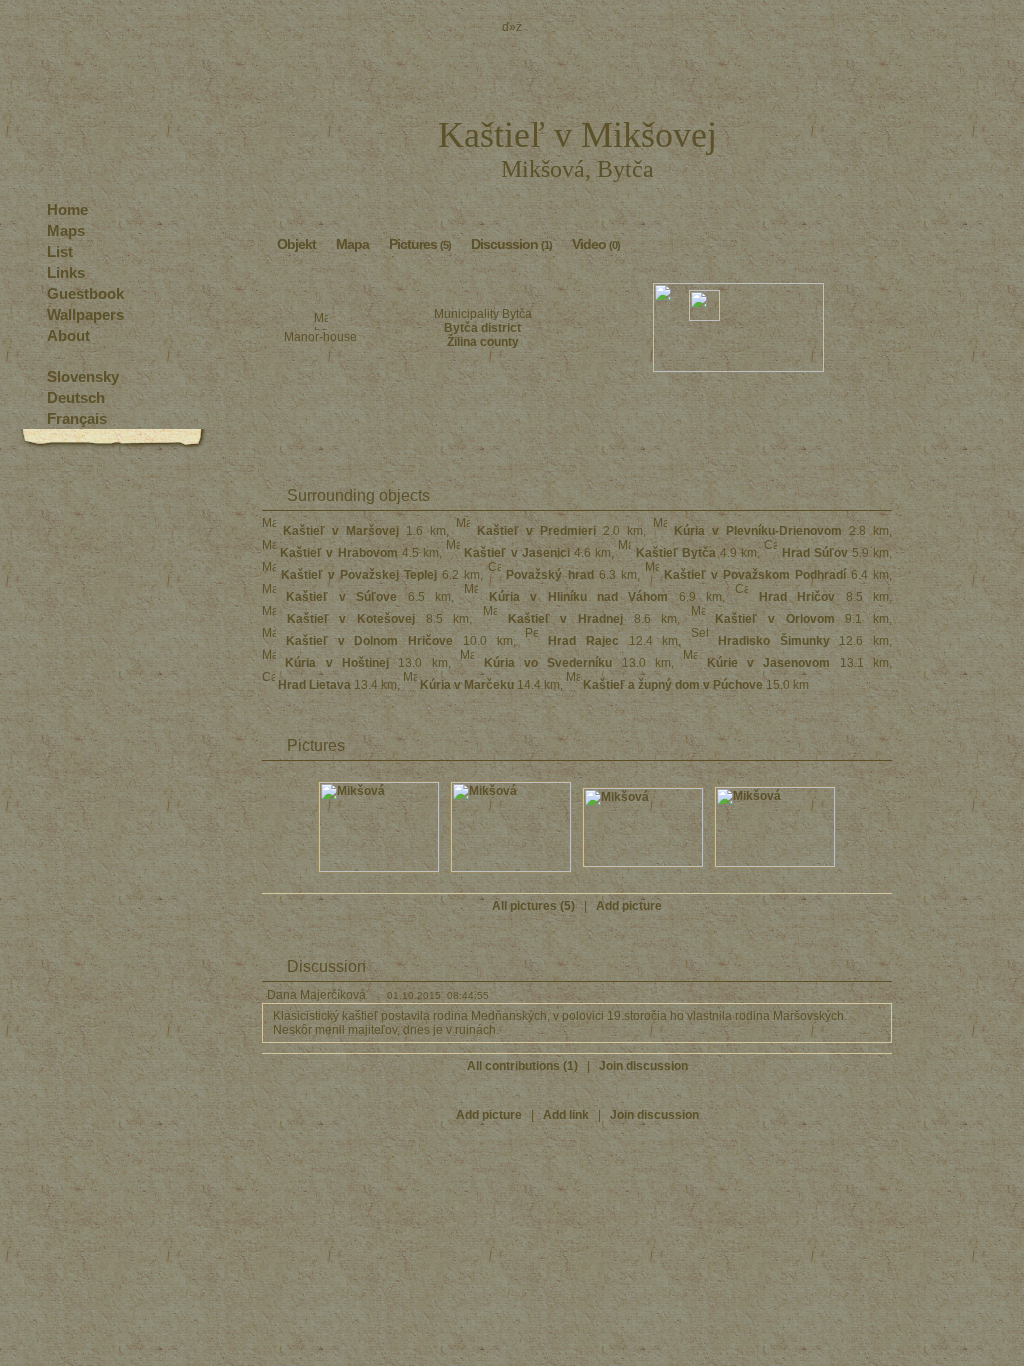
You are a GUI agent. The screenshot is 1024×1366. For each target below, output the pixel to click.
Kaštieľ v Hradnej (565, 619)
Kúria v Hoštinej (337, 663)
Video (596, 244)
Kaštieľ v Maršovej (341, 531)
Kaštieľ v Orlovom (774, 619)
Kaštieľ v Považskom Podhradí (755, 575)
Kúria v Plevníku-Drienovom (758, 531)
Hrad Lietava (314, 685)
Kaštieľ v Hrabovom (338, 553)
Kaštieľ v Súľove (341, 597)
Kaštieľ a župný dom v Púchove (673, 685)
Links (66, 272)
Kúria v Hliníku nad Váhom (579, 597)
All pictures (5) (533, 906)
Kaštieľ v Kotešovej (351, 619)
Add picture (629, 906)
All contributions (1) (522, 1066)
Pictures (420, 244)
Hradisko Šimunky (774, 641)
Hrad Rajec (583, 641)
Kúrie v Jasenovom (769, 663)
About (68, 335)
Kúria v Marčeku (467, 685)
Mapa (352, 244)
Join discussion (643, 1066)
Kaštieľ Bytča (676, 553)
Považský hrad (549, 575)
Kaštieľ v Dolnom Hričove (369, 641)
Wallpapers (85, 314)
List (60, 251)
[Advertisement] (577, 422)
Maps (66, 230)
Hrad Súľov (815, 553)
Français (77, 418)
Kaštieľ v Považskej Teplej (359, 575)
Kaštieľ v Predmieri (536, 531)
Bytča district (482, 328)
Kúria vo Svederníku (548, 663)
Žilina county (483, 342)
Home (67, 209)
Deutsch (76, 397)
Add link (566, 1115)
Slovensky (83, 376)
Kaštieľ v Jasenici (516, 553)
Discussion (511, 244)
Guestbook (85, 293)
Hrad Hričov (797, 597)
